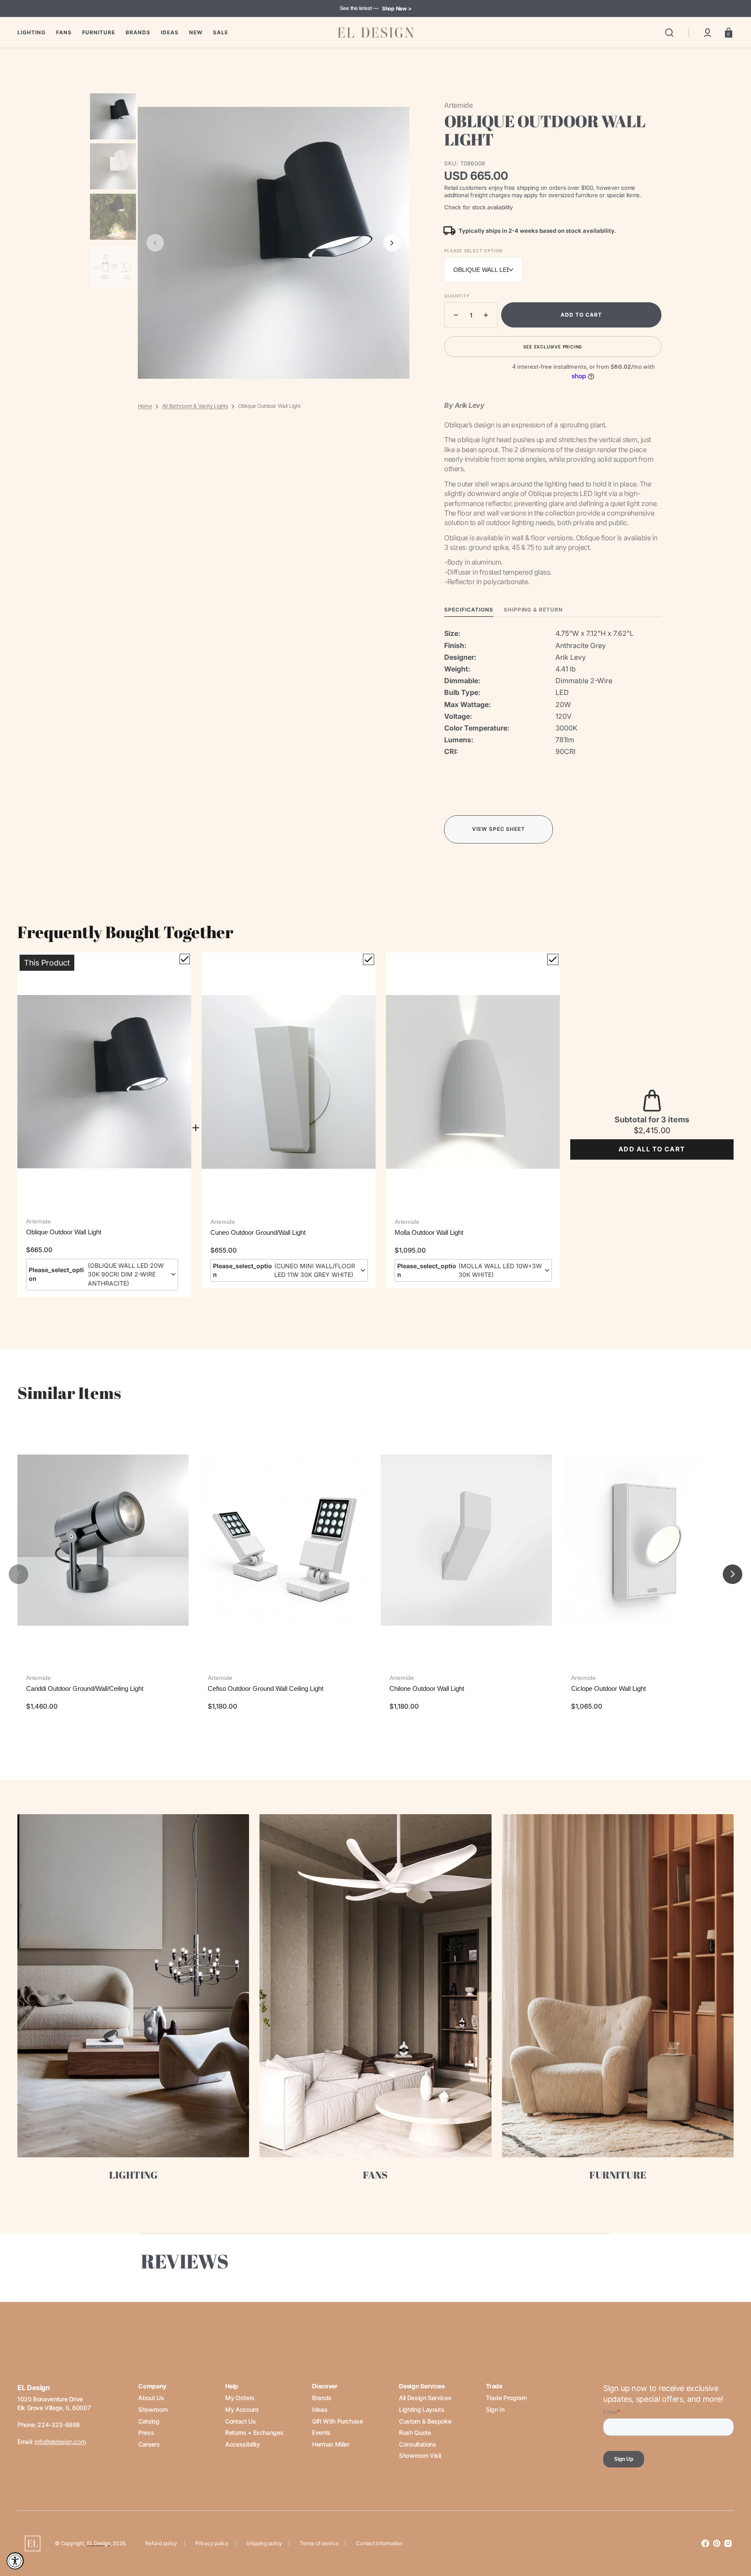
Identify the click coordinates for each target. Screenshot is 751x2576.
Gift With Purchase (337, 2421)
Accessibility (242, 2444)
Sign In (495, 2409)
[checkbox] (185, 959)
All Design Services (425, 2398)
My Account (242, 2409)
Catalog (149, 2421)
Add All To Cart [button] (652, 1149)
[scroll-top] (733, 2531)
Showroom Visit (420, 2455)
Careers (149, 2444)
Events (321, 2432)
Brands (322, 2398)
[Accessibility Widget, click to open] (15, 2561)
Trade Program (506, 2398)
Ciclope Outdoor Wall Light (608, 1688)
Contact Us (240, 2421)
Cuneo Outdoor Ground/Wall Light (258, 1232)
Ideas (320, 2409)
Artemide (38, 1221)
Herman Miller (331, 2444)
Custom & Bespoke (425, 2421)
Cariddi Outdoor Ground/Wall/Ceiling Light (85, 1688)
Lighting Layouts (422, 2409)
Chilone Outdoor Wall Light (427, 1688)
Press (146, 2432)
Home (145, 406)
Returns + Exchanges (254, 2432)
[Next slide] (392, 243)
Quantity (457, 296)
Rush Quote (415, 2432)
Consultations (417, 2444)
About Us (151, 2398)
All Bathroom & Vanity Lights (195, 406)
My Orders (240, 2398)
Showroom (153, 2409)
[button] (669, 33)
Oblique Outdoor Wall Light (64, 1232)
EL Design (99, 2543)
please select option (474, 251)
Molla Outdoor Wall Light (429, 1232)
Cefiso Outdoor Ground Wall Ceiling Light (266, 1688)
